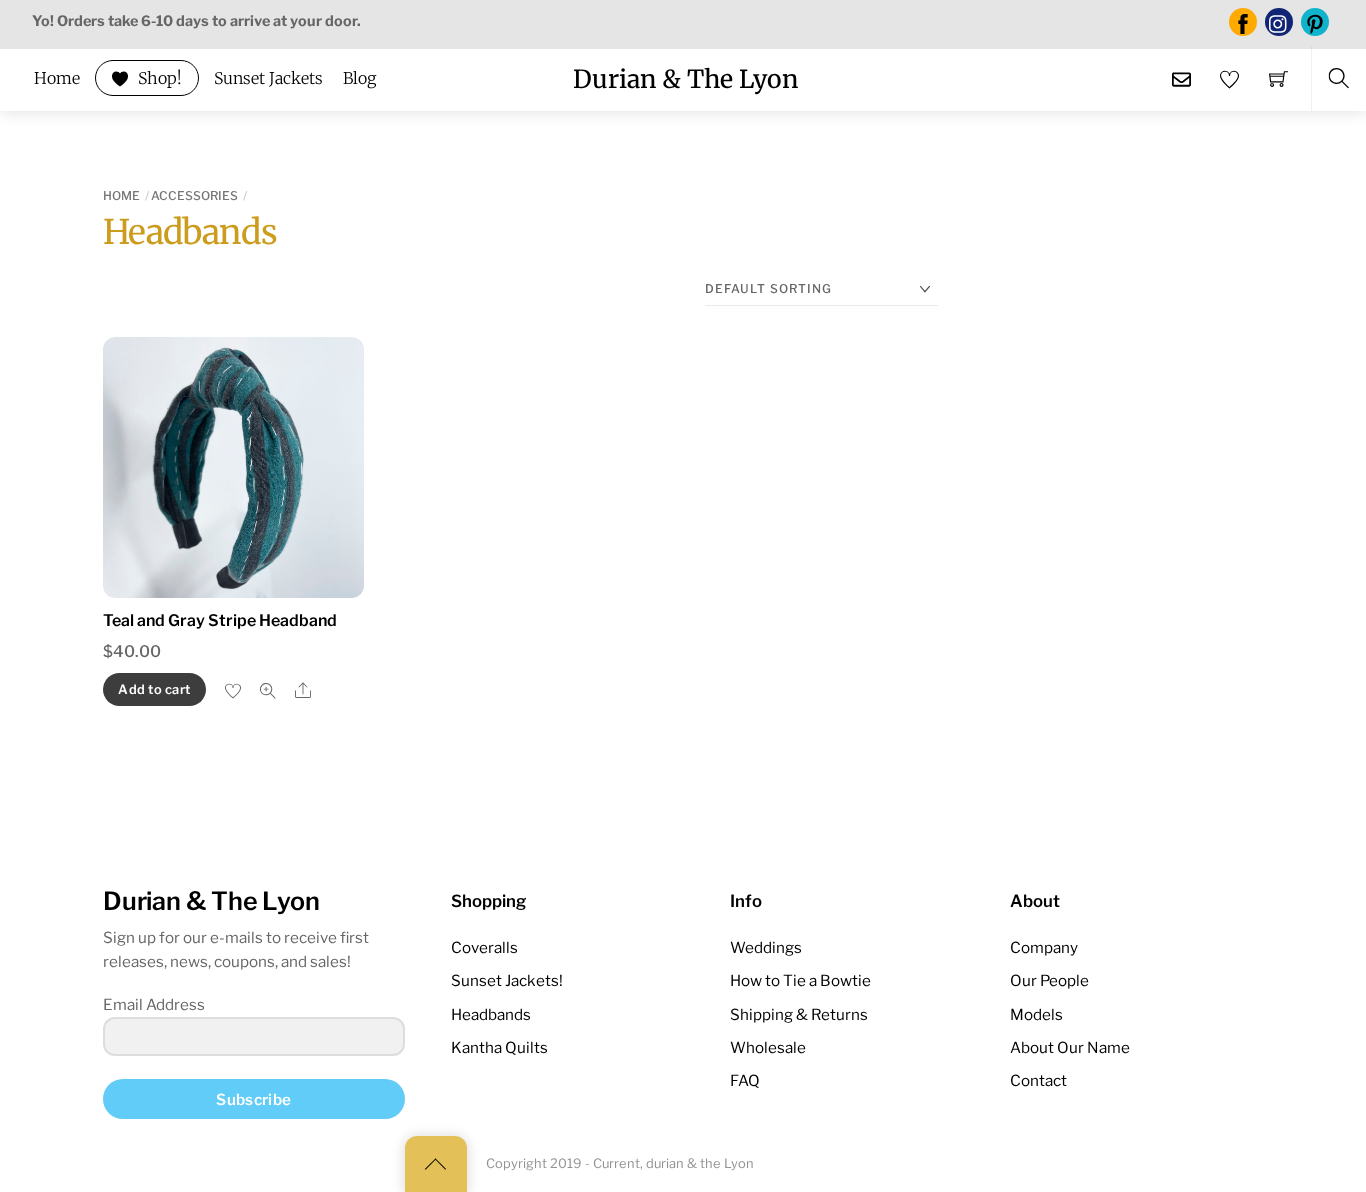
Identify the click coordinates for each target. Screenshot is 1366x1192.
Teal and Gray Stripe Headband (220, 620)
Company (1044, 947)
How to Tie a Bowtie (800, 980)
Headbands (491, 1014)
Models (1036, 1014)
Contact (1038, 1080)
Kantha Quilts (499, 1047)
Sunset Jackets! (507, 980)
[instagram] (1279, 21)
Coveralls (484, 947)
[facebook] (1243, 21)
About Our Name (1070, 1047)
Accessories (194, 195)
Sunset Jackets (268, 78)
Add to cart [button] (154, 689)
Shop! (158, 78)
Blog (359, 78)
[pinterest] (1315, 21)
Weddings (766, 947)
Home (57, 78)
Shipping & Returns (799, 1014)
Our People (1049, 980)
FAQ (745, 1080)
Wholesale (768, 1047)
